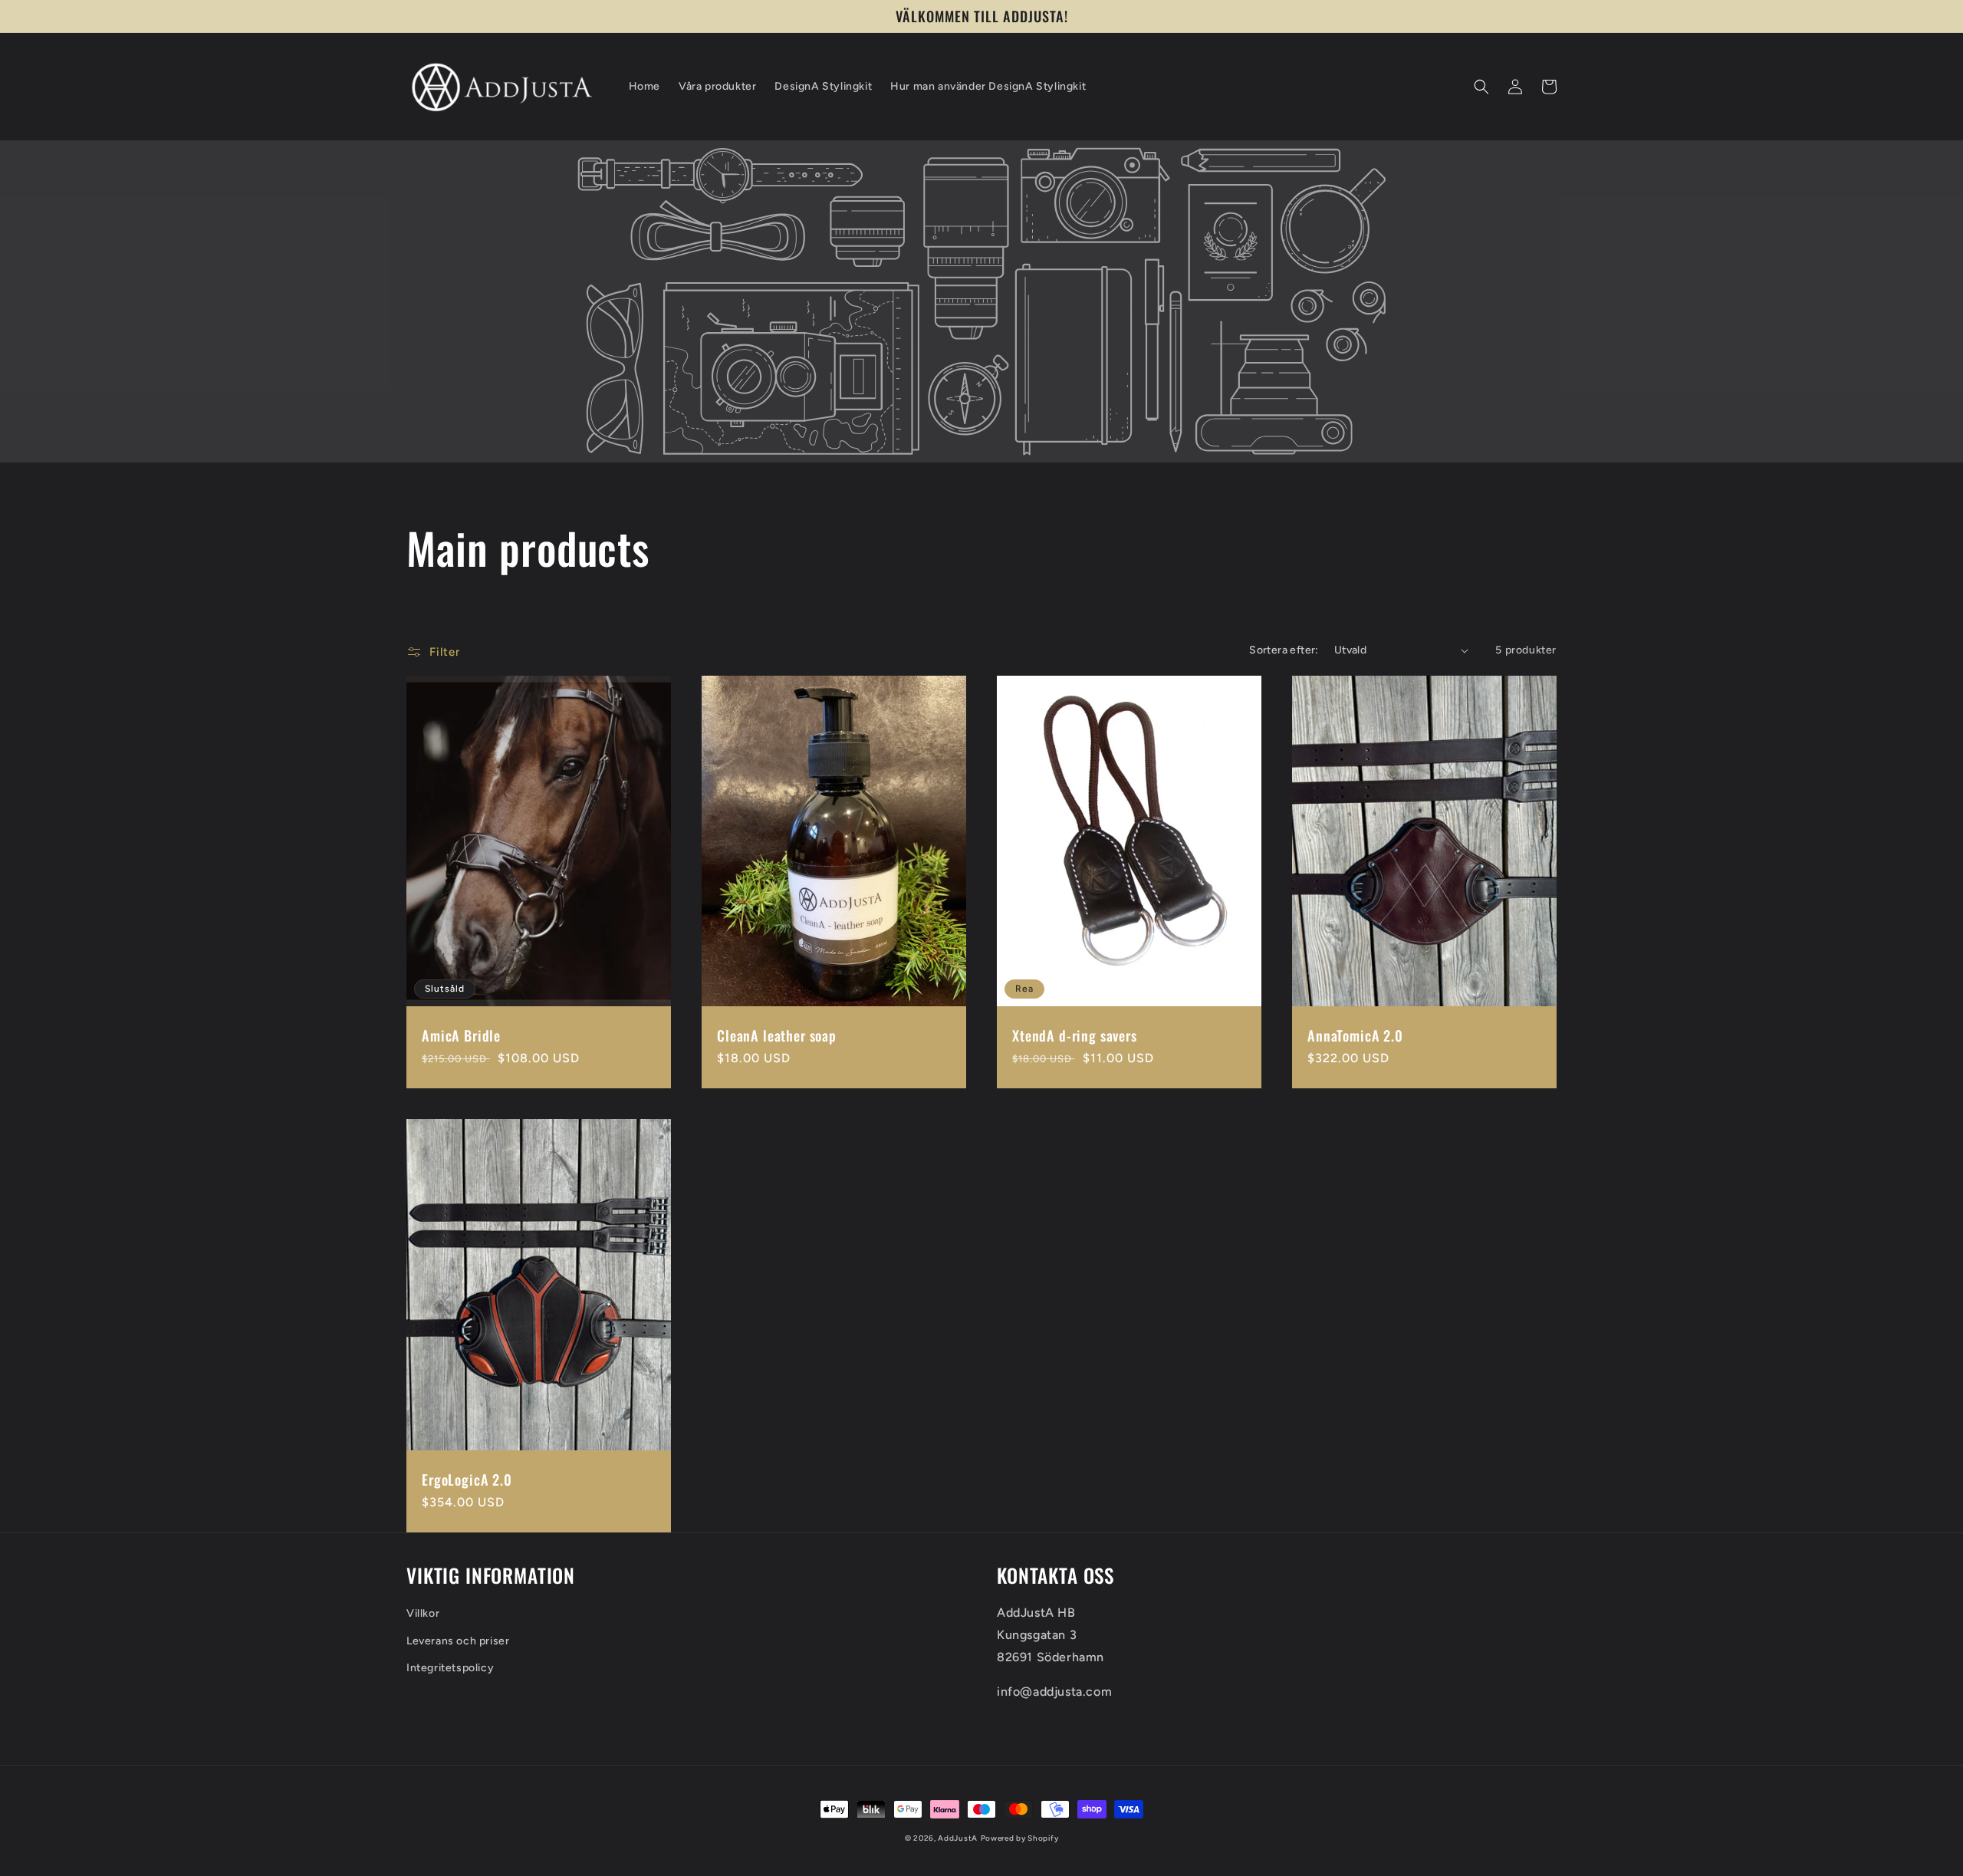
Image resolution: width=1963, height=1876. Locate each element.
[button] (1481, 87)
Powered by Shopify (1020, 1838)
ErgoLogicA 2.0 (467, 1479)
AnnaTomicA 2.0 (1355, 1035)
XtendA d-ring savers (1075, 1035)
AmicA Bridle (461, 1035)
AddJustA (958, 1838)
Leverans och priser (458, 1641)
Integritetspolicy (450, 1668)
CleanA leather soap (777, 1035)
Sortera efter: (1284, 650)
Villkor (423, 1613)
